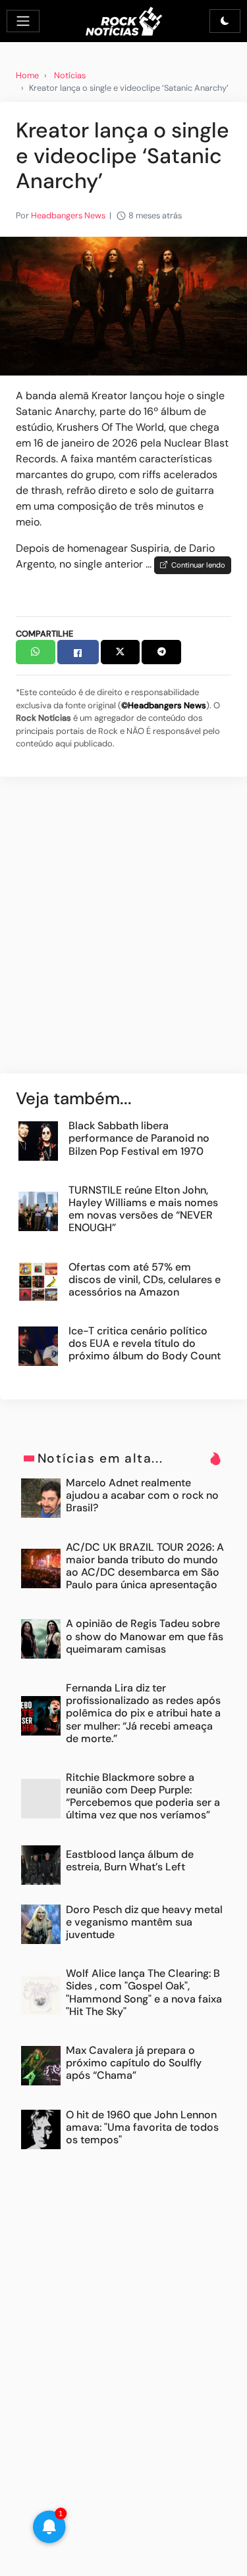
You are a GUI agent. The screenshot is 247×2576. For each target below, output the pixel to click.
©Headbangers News (164, 705)
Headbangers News (68, 215)
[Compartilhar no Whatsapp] (36, 652)
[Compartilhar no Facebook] (78, 652)
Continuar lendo (196, 565)
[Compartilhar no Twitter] (121, 652)
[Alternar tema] (225, 21)
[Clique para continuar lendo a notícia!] (123, 305)
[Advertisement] (123, 932)
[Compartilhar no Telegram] (161, 652)
